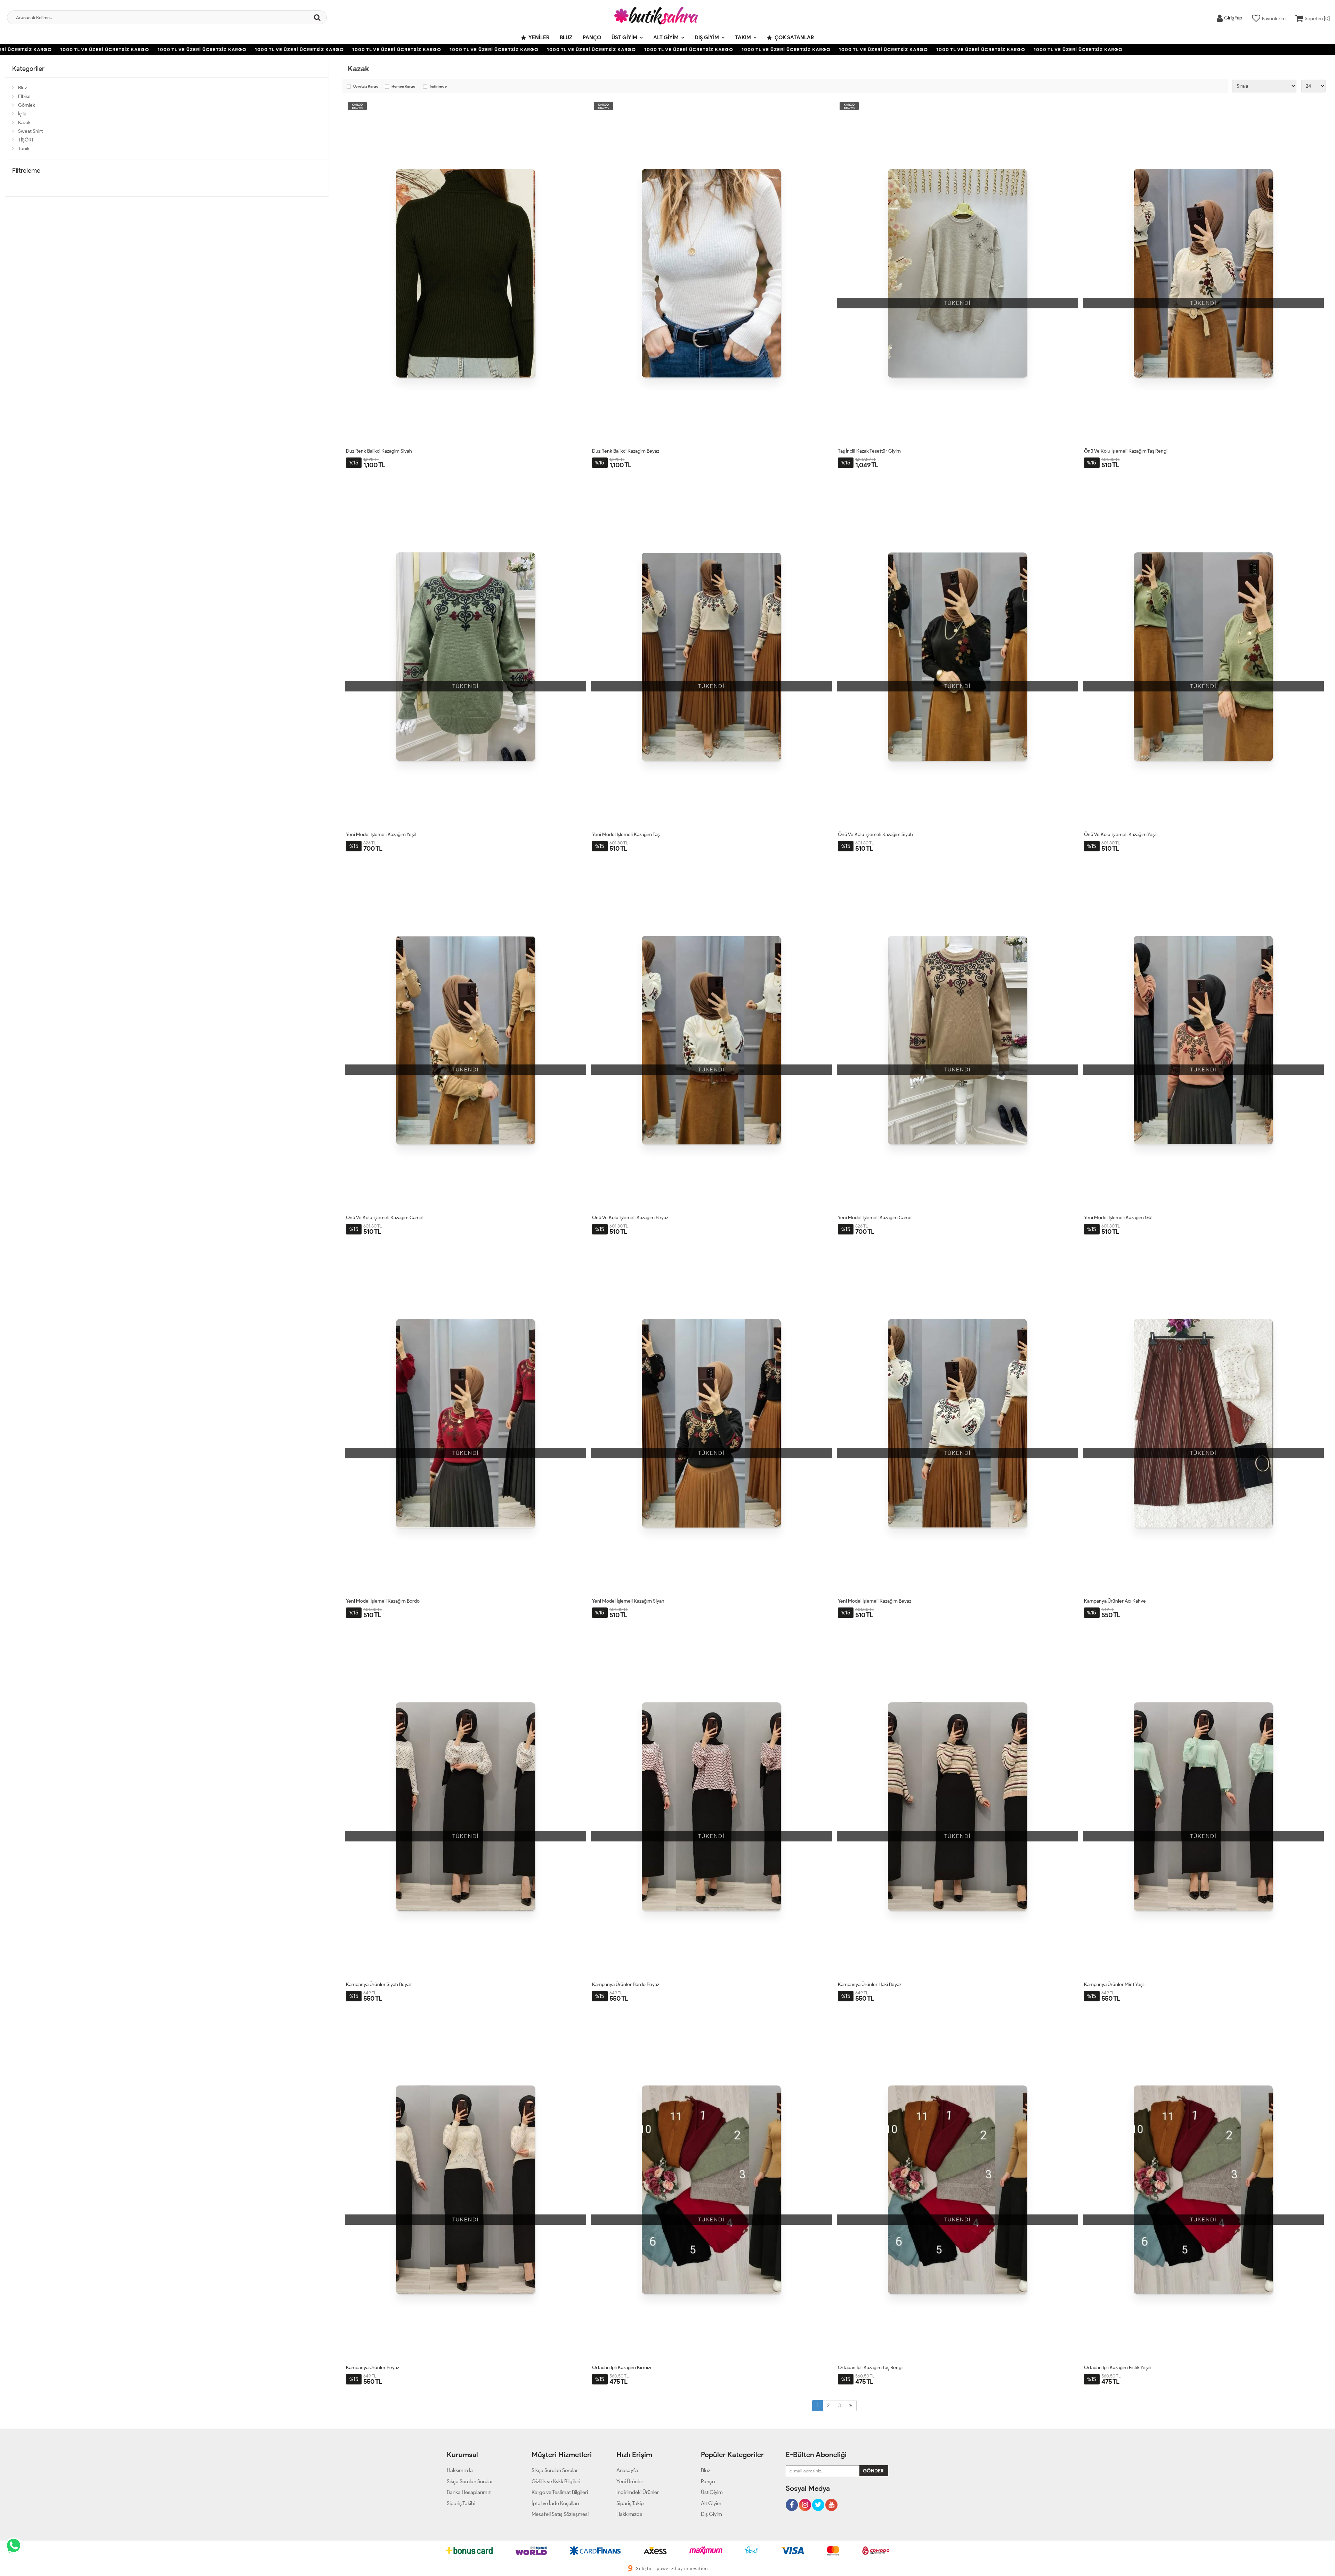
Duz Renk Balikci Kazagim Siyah (379, 451)
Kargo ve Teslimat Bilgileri (560, 2492)
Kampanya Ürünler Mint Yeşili (1115, 1984)
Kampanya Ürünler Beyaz (373, 2368)
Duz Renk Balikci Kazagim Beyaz (626, 451)
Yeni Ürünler (630, 2481)
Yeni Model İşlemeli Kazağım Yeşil (381, 835)
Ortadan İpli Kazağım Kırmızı (622, 2368)
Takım (743, 38)
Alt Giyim (666, 38)
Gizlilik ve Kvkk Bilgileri (556, 2481)
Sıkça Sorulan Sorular (470, 2481)
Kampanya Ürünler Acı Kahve (1115, 1601)
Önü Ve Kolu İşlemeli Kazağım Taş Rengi (1126, 451)
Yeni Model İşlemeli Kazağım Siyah (628, 1601)
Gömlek (27, 105)
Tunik (24, 149)
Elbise (24, 96)
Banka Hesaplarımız (469, 2492)
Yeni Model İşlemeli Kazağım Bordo (383, 1601)
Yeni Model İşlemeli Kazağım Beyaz (875, 1601)
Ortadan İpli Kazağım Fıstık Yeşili (1117, 2368)
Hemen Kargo (403, 87)
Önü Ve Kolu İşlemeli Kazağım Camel (385, 1218)
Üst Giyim (624, 38)
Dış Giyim (707, 38)
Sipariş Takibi (461, 2503)
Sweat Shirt (30, 131)
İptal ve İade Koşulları (555, 2503)
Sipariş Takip (630, 2503)
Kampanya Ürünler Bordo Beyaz (626, 1984)
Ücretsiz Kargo (366, 87)
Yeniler (539, 38)
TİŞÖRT (26, 140)
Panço (592, 38)
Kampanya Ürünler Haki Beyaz (870, 1984)
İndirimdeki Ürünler (638, 2492)
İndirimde (438, 87)
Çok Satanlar (794, 38)
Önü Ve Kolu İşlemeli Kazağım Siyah (875, 835)
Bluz (566, 38)
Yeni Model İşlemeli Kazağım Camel (875, 1218)
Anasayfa (627, 2470)
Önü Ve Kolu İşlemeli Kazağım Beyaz (630, 1218)
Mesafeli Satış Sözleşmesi (560, 2514)
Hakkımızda (460, 2470)
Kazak (24, 123)
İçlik (22, 114)
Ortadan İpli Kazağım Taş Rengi (870, 2368)
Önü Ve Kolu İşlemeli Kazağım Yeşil (1120, 835)
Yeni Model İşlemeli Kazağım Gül (1118, 1218)
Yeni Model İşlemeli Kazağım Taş (626, 835)
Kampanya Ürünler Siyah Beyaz (379, 1984)
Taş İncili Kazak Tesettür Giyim (869, 451)
